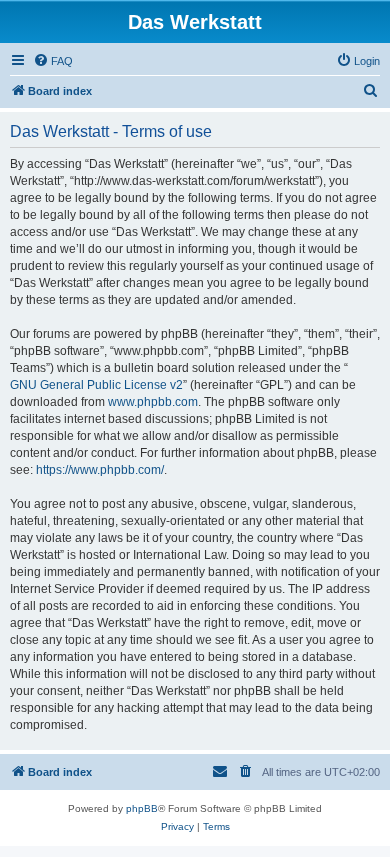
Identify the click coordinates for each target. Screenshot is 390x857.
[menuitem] (53, 61)
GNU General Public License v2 (96, 385)
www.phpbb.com (153, 402)
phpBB (142, 808)
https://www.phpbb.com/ (100, 470)
